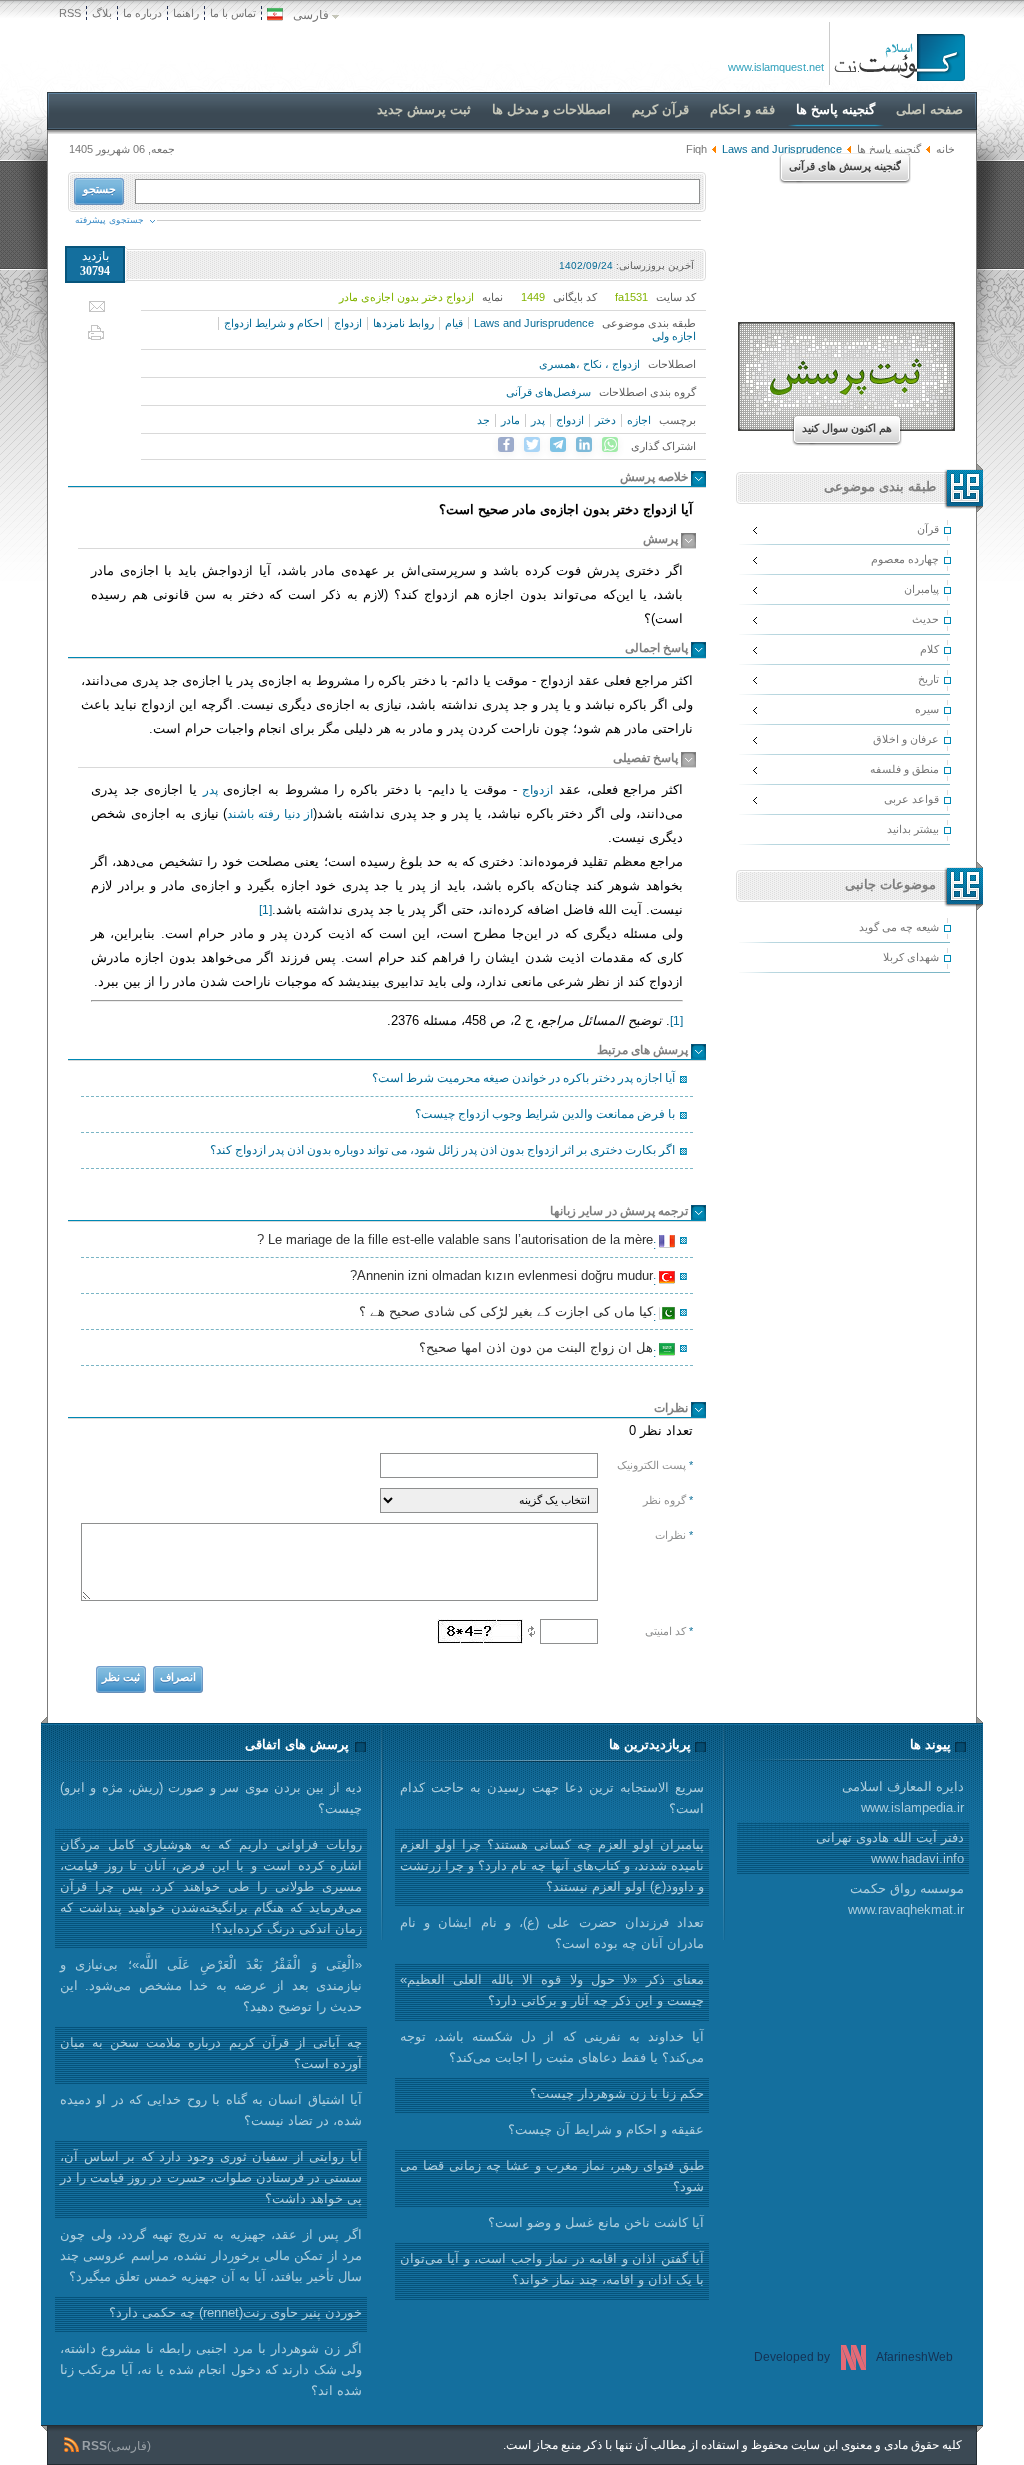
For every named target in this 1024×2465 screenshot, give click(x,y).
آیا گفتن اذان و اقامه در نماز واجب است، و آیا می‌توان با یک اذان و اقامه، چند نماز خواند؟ (552, 2269)
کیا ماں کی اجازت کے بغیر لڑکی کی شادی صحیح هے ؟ (509, 1314)
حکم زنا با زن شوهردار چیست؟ (617, 2093)
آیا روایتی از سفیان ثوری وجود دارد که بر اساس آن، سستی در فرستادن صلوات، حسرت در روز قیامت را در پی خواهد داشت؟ (211, 2177)
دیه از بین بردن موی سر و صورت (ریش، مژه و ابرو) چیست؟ (211, 1798)
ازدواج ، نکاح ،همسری (589, 364)
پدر (538, 420)
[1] (265, 910)
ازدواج (348, 323)
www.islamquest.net (776, 67)
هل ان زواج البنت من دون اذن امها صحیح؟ (539, 1350)
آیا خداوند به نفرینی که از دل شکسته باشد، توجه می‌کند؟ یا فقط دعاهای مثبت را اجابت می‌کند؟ (552, 2047)
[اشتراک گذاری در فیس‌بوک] (506, 445)
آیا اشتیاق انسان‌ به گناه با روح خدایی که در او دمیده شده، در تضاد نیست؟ (211, 2110)
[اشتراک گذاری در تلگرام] (558, 445)
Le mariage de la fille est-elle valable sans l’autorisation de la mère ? (458, 1242)
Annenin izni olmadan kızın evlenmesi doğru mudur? (504, 1278)
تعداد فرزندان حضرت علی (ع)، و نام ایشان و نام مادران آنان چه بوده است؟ (552, 1933)
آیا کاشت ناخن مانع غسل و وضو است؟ (596, 2222)
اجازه (639, 420)
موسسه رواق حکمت (906, 1899)
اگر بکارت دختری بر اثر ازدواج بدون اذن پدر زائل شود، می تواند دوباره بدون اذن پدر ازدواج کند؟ (442, 1150)
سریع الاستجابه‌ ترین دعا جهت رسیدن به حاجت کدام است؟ (552, 1798)
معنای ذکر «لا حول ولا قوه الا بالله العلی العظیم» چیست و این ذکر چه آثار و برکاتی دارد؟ (552, 1990)
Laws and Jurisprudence (534, 323)
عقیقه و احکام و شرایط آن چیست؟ (606, 2129)
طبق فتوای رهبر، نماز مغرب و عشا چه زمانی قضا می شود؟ (552, 2176)
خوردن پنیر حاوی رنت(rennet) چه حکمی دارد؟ (235, 2312)
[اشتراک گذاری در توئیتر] (532, 445)
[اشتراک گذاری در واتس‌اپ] (610, 445)
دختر (605, 420)
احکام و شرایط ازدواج (273, 323)
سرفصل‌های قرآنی (548, 392)
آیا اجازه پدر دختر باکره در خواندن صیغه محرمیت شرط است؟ (523, 1078)
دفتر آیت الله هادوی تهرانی (890, 1848)
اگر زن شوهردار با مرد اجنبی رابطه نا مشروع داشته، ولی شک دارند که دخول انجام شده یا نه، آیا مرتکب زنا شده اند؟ (211, 2369)
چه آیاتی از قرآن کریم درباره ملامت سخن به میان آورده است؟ (211, 2053)
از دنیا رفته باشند (270, 814)
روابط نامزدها (403, 323)
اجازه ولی (674, 336)
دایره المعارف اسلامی (903, 1797)
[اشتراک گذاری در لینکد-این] (584, 445)
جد (483, 420)
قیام (454, 323)
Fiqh (696, 149)
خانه (945, 149)
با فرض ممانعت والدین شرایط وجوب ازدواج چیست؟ (545, 1114)
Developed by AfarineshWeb (853, 2357)
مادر (510, 420)
